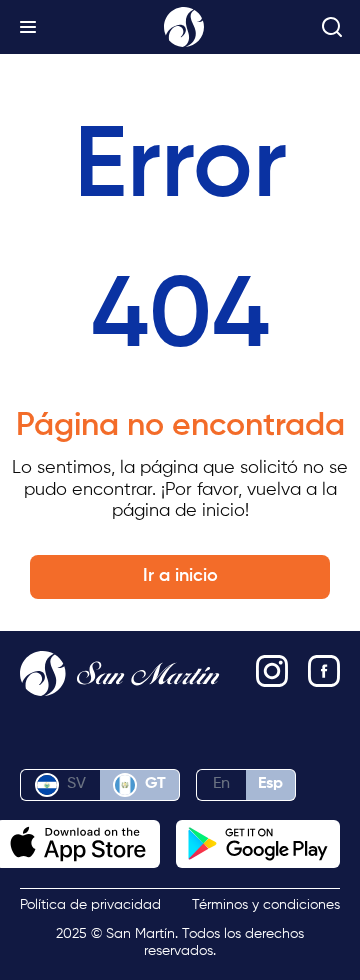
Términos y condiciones (266, 905)
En (221, 784)
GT (155, 784)
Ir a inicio (180, 576)
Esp (270, 784)
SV (76, 784)
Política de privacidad (90, 905)
